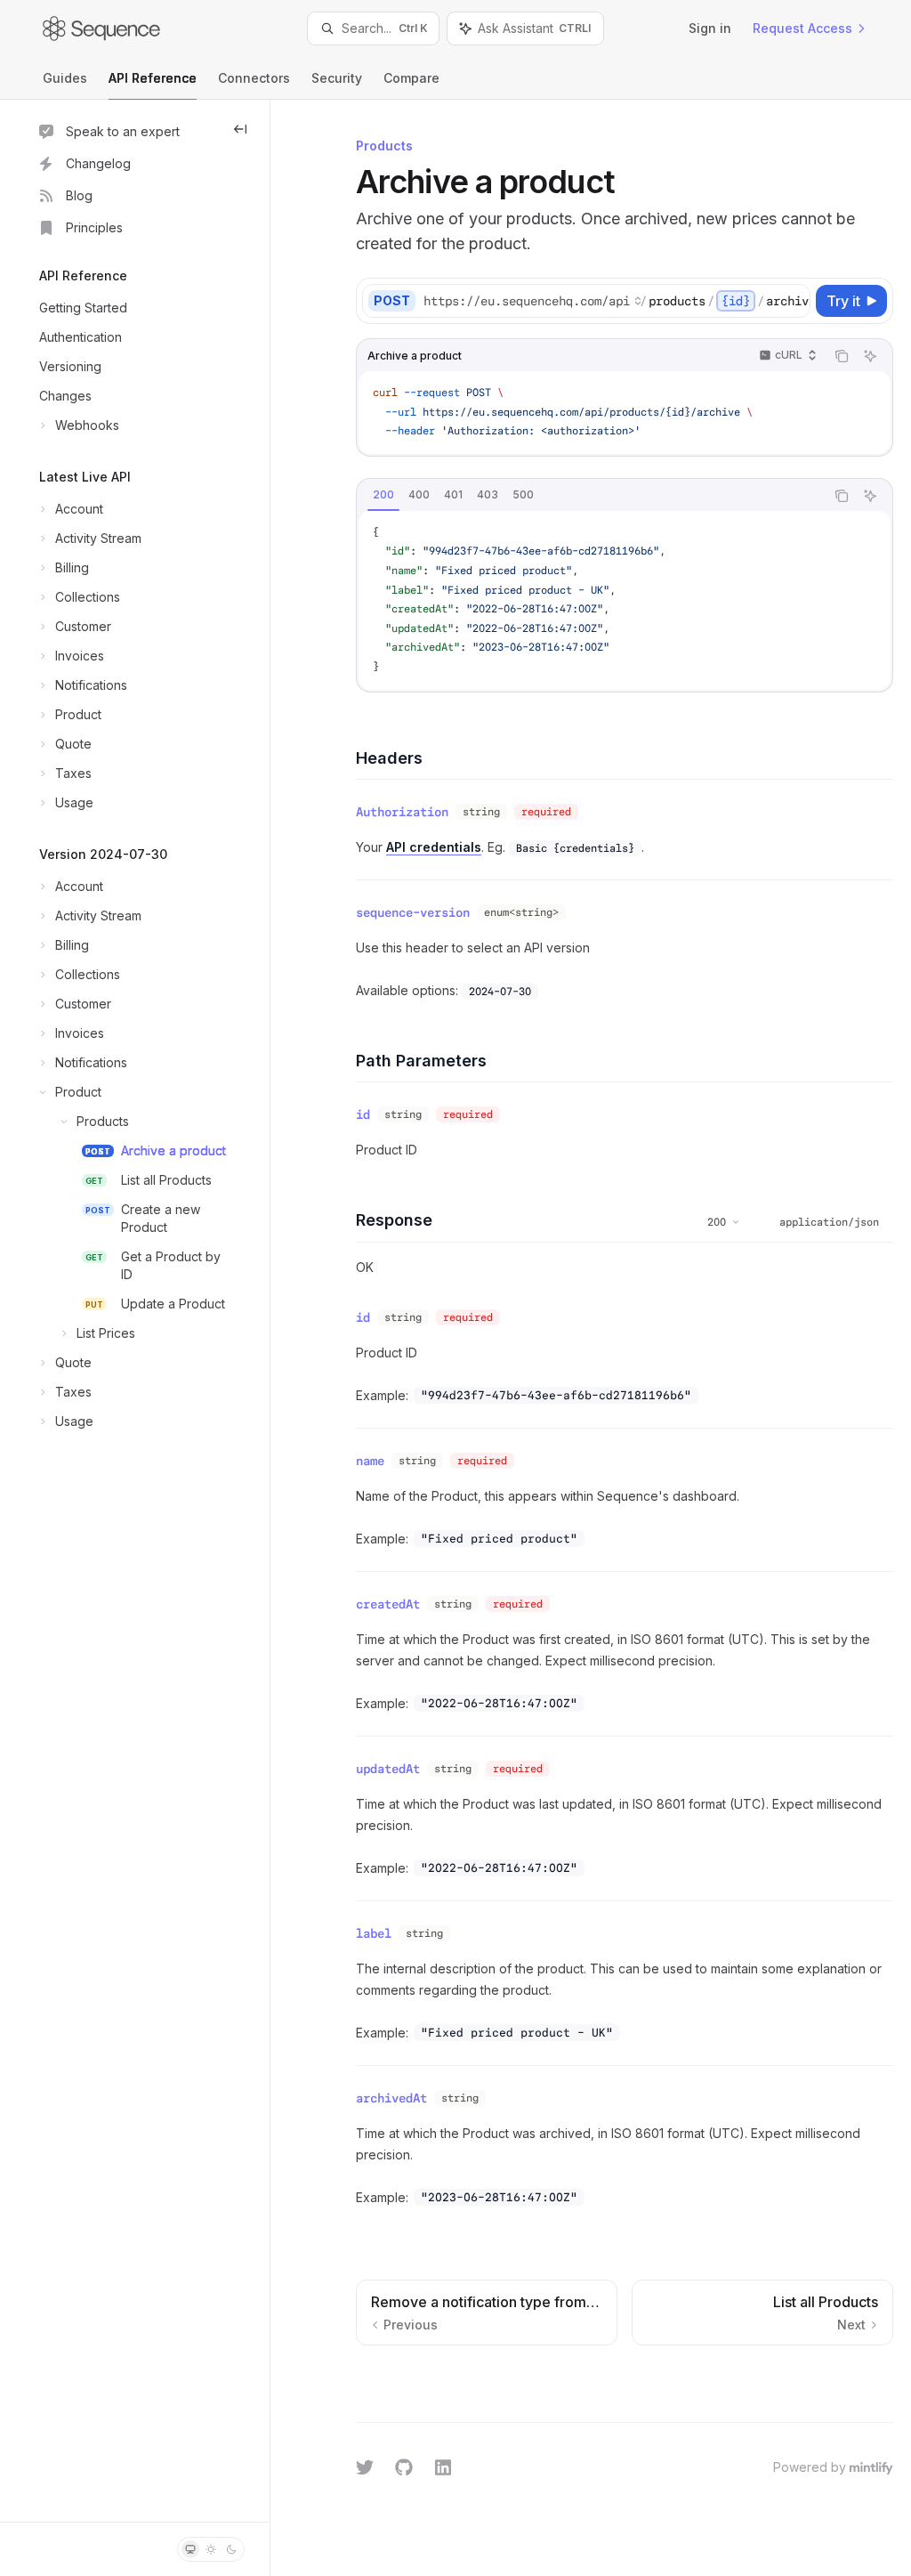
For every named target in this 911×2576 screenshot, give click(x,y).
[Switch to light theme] (211, 2549)
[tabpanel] (625, 600)
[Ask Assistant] (870, 356)
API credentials (434, 847)
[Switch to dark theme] (231, 2549)
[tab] (383, 495)
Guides (65, 78)
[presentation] (616, 301)
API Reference (153, 78)
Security (337, 78)
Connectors (254, 78)
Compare (411, 78)
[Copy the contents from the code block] (842, 356)
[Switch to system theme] (190, 2549)
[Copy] (794, 301)
